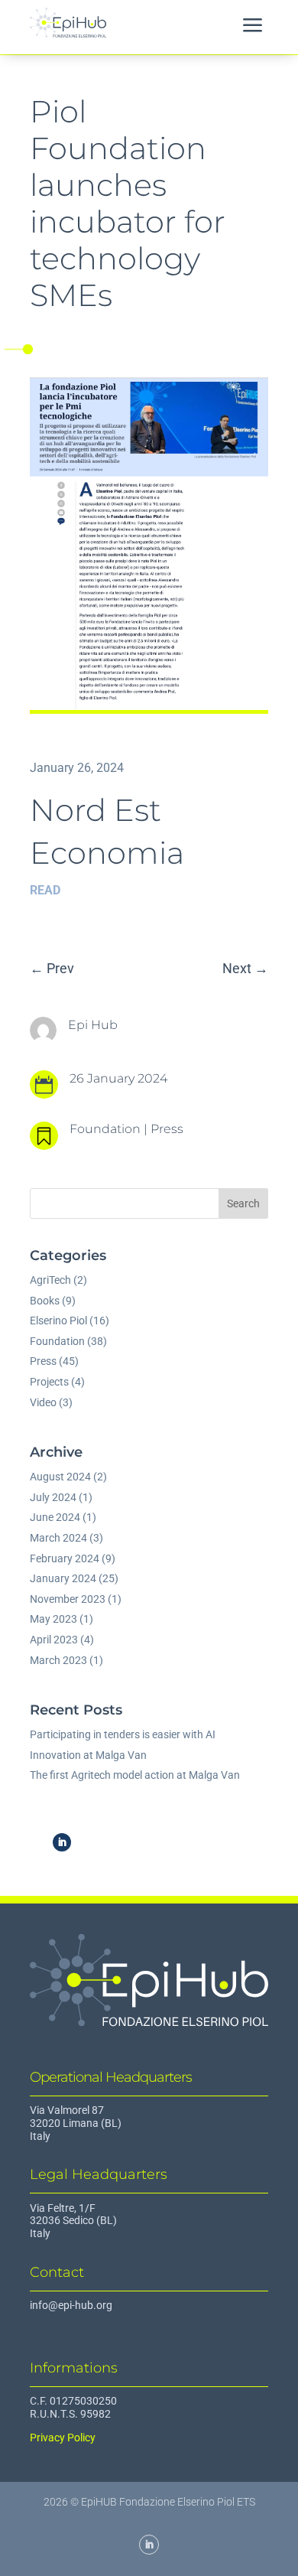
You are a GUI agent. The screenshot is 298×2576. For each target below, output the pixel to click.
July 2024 (53, 1497)
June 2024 (55, 1517)
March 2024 (58, 1538)
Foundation (105, 1129)
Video (43, 1402)
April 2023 (54, 1640)
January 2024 (63, 1578)
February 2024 (65, 1558)
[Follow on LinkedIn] (62, 1842)
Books (45, 1301)
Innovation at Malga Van (88, 1755)
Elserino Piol (58, 1321)
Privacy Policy (63, 2438)
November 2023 (68, 1599)
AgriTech (50, 1280)
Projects (49, 1382)
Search (243, 1203)
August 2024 (60, 1477)
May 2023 (53, 1619)
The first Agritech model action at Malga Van (135, 1775)
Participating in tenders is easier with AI (123, 1734)
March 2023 (58, 1660)
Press (167, 1129)
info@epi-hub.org (71, 2305)
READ (45, 890)
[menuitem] (253, 27)
